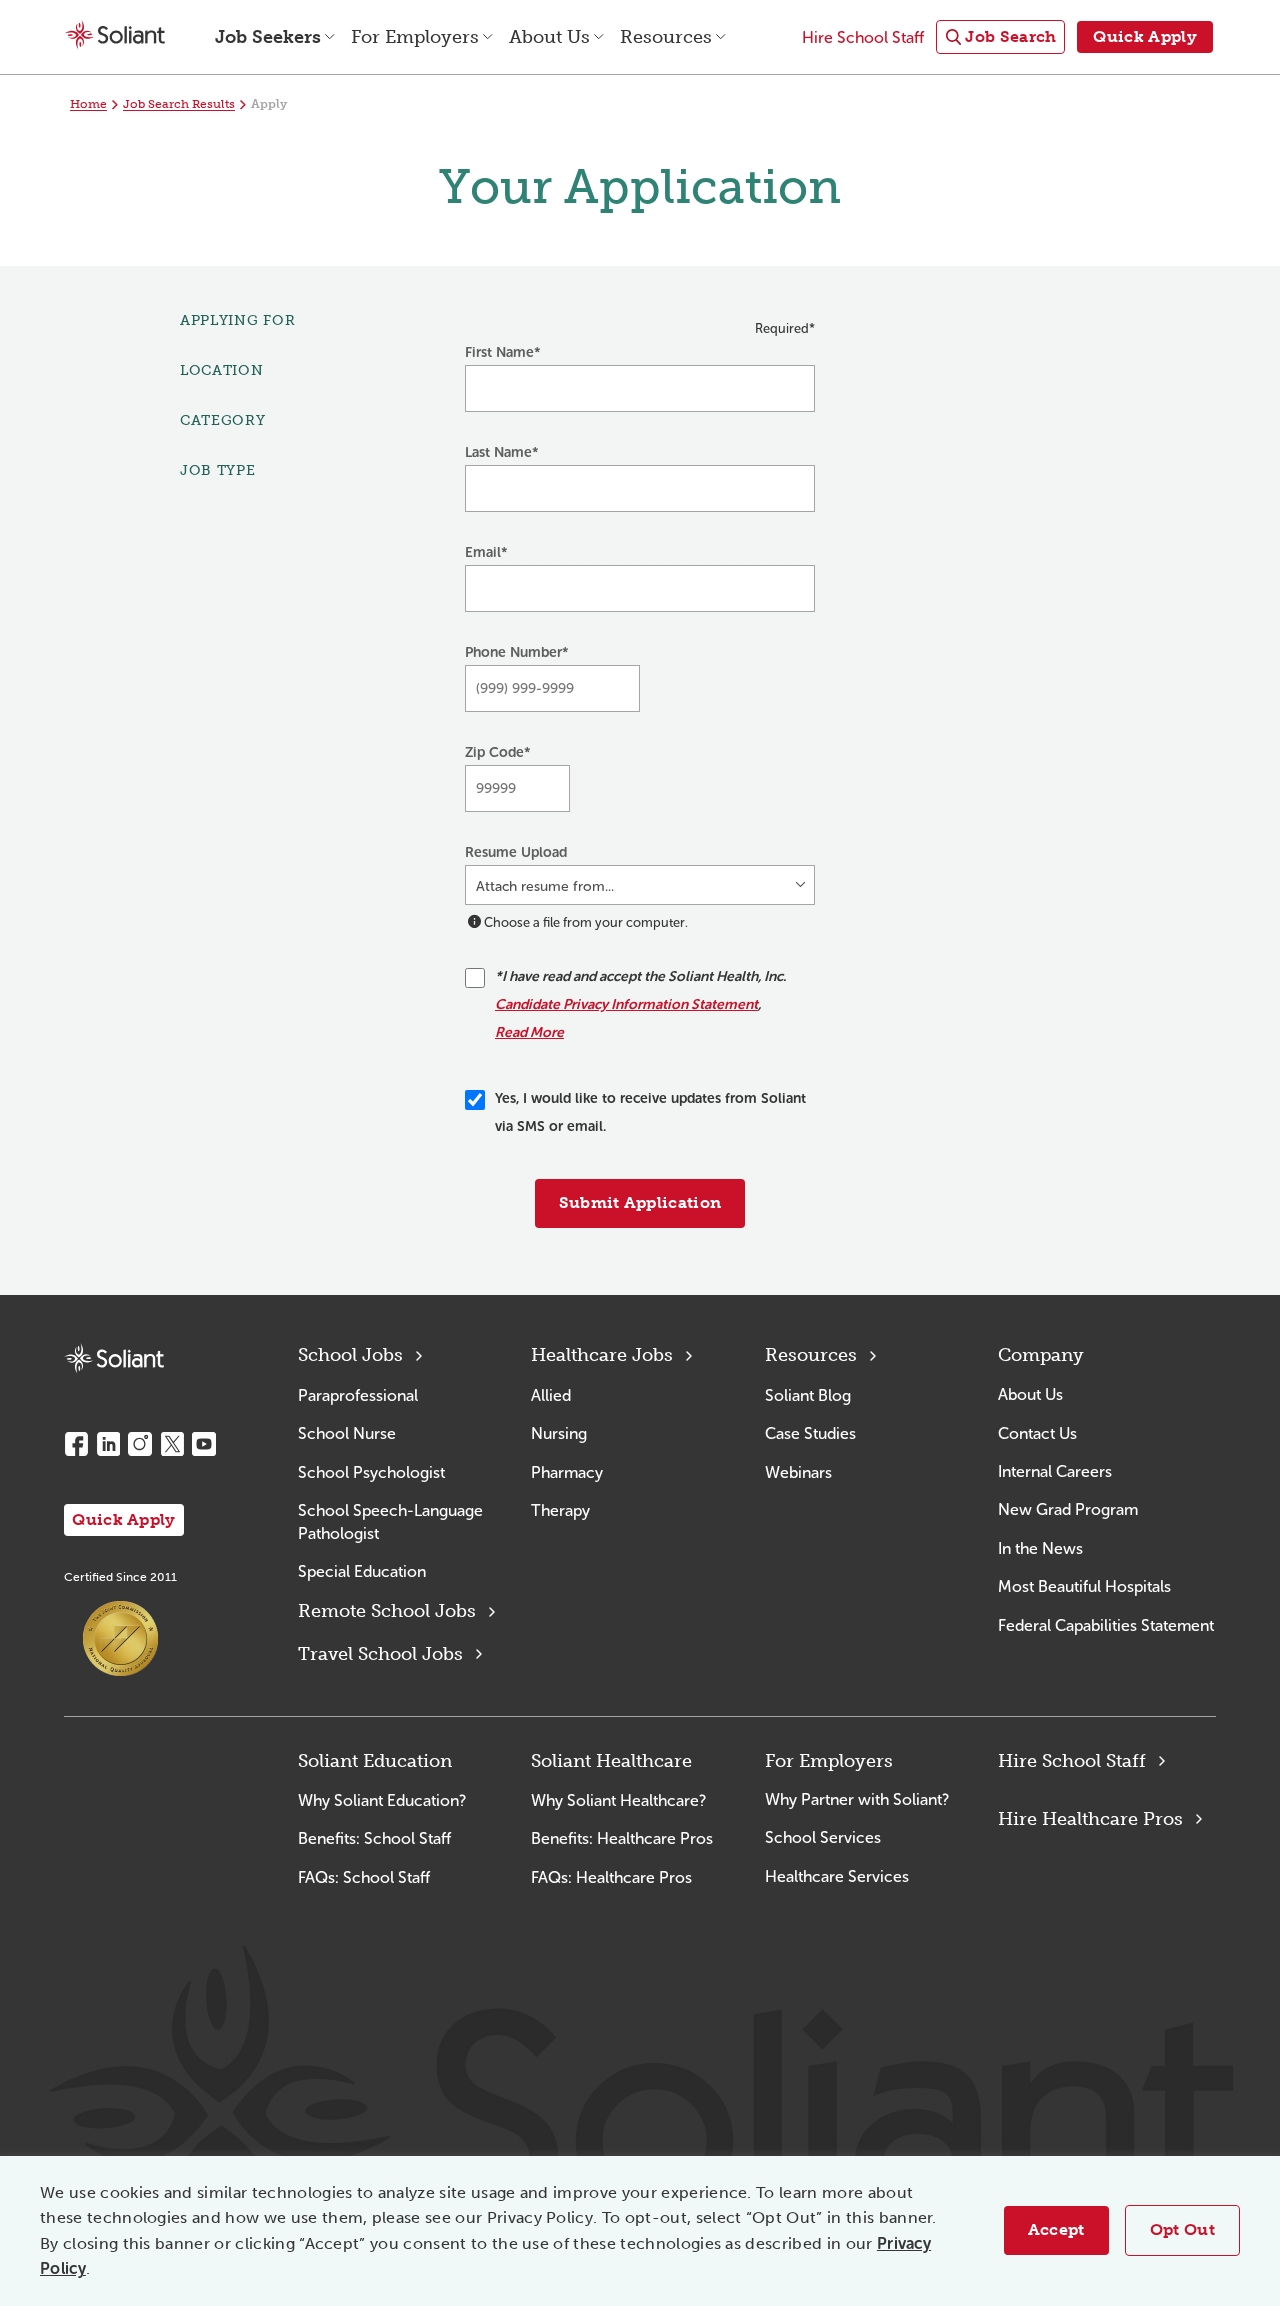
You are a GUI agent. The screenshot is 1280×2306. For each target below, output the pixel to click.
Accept (1056, 2229)
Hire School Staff (1072, 1761)
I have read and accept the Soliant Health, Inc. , (640, 1004)
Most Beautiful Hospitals (1084, 1586)
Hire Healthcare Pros (1090, 1819)
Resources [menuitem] (666, 37)
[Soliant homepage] (114, 1358)
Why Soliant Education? (382, 1800)
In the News (1040, 1548)
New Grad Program (1068, 1509)
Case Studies (810, 1433)
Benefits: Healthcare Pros (622, 1838)
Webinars (798, 1472)
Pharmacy (567, 1472)
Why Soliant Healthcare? (618, 1800)
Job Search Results (179, 104)
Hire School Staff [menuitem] (863, 37)
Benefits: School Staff (374, 1838)
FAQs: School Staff (364, 1877)
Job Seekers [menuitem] (268, 37)
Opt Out (1182, 2229)
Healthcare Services (837, 1876)
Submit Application (640, 1202)
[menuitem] (1000, 37)
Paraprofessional (358, 1395)
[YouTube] (204, 1444)
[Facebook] (76, 1444)
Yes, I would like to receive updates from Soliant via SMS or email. (650, 1112)
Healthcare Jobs (602, 1355)
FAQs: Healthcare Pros (611, 1877)
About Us (1030, 1394)
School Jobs (350, 1355)
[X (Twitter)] (172, 1444)
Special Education (362, 1571)
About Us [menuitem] (549, 37)
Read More (529, 1032)
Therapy (560, 1510)
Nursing (559, 1433)
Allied (551, 1395)
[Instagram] (140, 1444)
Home (88, 104)
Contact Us (1037, 1433)
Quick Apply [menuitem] (1145, 36)
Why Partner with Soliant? (857, 1799)
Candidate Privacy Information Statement (626, 1004)
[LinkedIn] (108, 1444)
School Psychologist (371, 1472)
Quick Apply (124, 1519)
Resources (811, 1355)
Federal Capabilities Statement (1106, 1625)
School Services (823, 1837)
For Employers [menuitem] (415, 37)
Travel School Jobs (380, 1654)
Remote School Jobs (387, 1611)
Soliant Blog (808, 1395)
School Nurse (347, 1433)
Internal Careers (1055, 1471)
